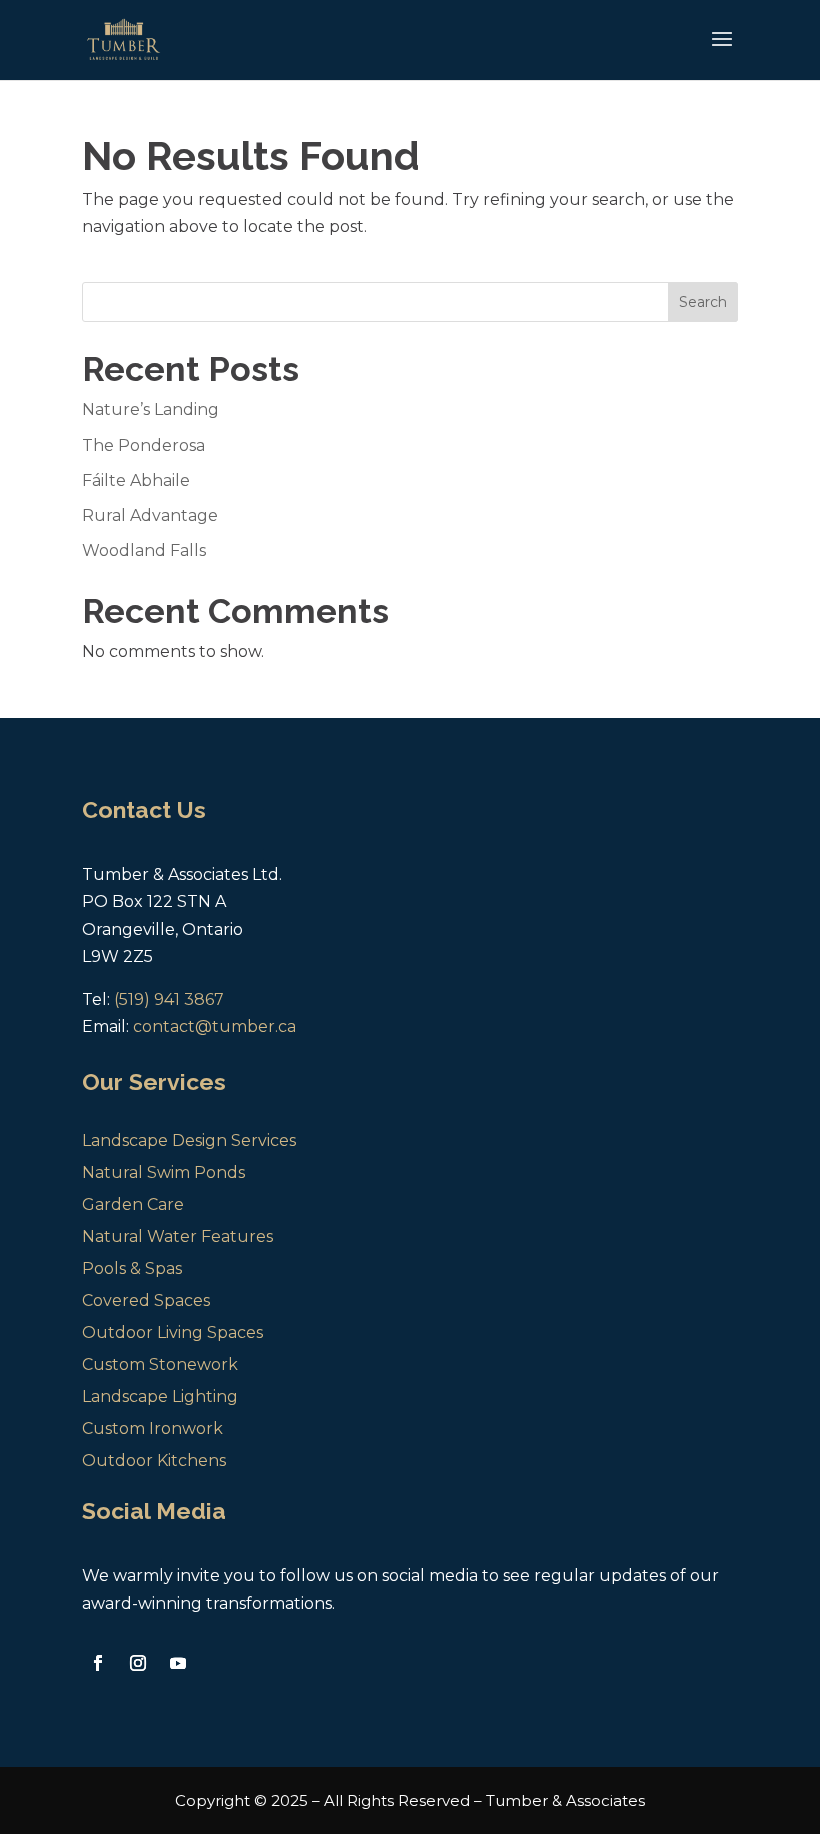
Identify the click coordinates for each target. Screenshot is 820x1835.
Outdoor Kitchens (154, 1460)
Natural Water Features (177, 1236)
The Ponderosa (143, 445)
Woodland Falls (144, 550)
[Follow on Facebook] (98, 1663)
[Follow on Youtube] (178, 1663)
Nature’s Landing (150, 409)
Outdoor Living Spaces (172, 1332)
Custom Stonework (160, 1364)
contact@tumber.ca (214, 1026)
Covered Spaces (146, 1300)
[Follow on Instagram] (138, 1663)
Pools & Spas (132, 1268)
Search (703, 302)
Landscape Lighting (160, 1396)
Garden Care (133, 1204)
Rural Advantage (150, 515)
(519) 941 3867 (169, 999)
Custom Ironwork (152, 1428)
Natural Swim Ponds (163, 1172)
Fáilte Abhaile (136, 480)
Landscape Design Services (189, 1140)
